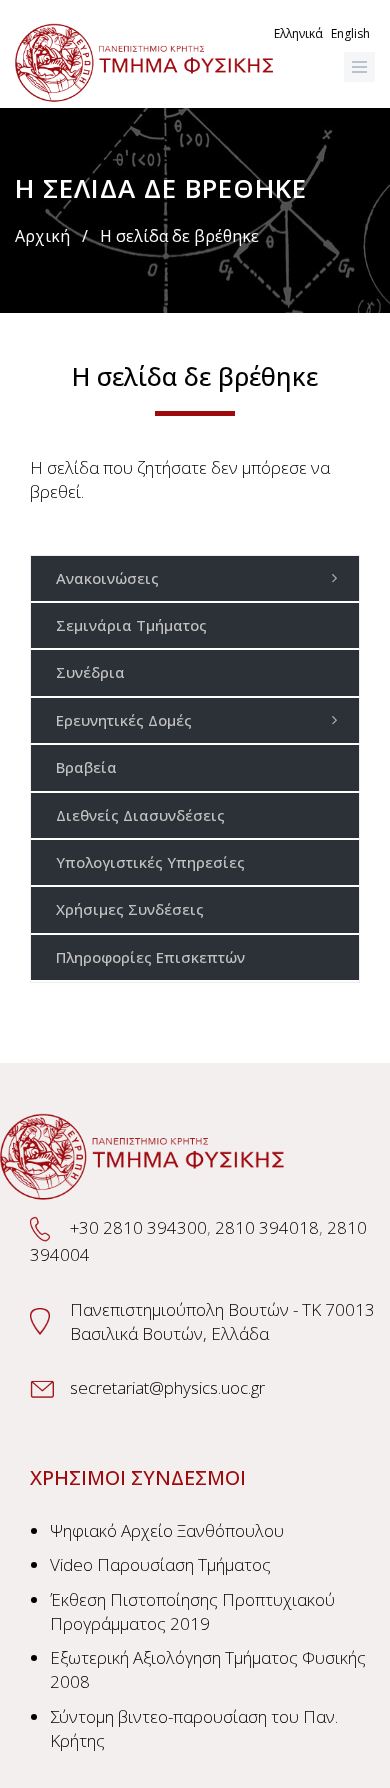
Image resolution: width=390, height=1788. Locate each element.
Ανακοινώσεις (107, 578)
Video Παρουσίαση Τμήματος (160, 1564)
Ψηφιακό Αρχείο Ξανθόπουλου (167, 1530)
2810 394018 (267, 1227)
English (350, 33)
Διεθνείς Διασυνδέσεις (140, 815)
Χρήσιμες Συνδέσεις (130, 909)
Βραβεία (86, 767)
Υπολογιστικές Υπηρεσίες (150, 862)
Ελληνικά (298, 33)
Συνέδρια (90, 672)
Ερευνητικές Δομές (124, 720)
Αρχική (42, 236)
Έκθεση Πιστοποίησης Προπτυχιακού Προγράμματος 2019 (192, 1611)
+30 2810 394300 (138, 1227)
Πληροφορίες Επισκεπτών (150, 957)
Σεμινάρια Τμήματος (131, 625)
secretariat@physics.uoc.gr (167, 1387)
